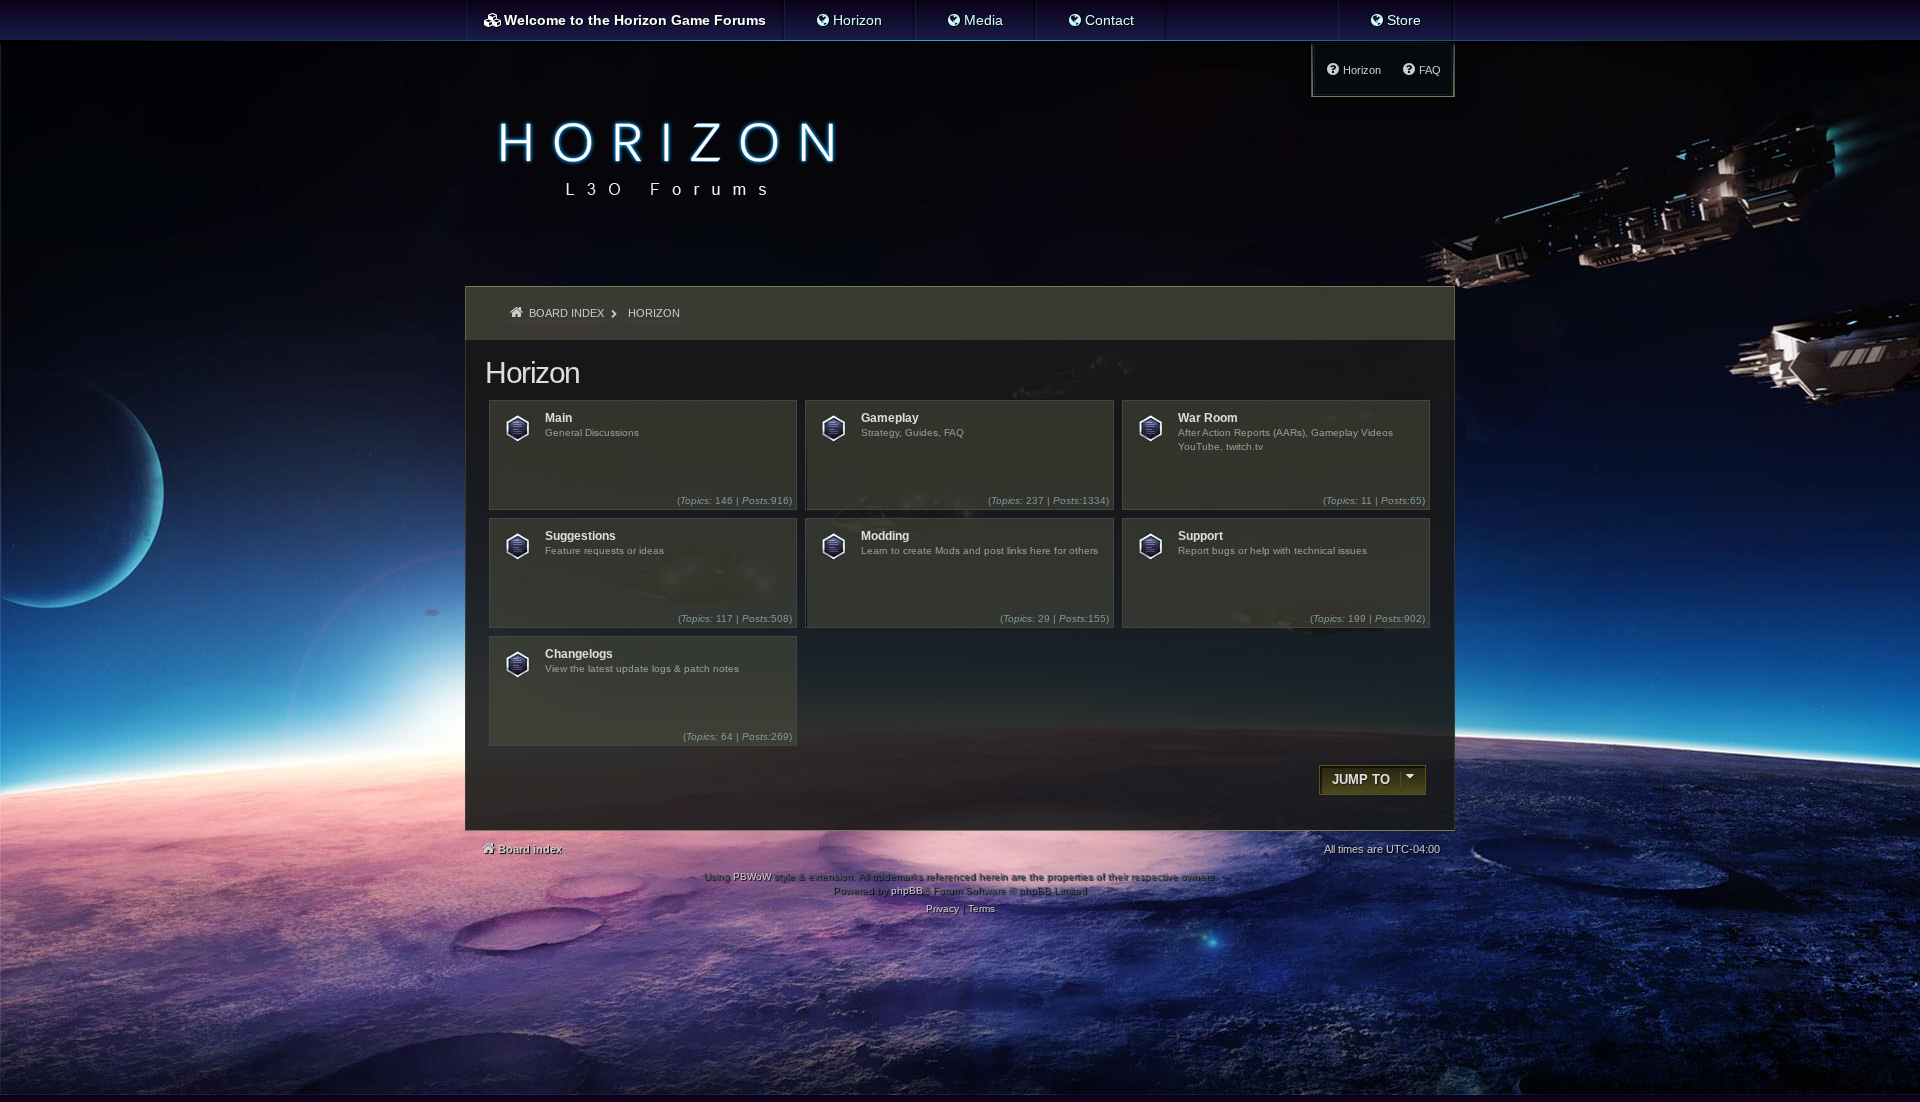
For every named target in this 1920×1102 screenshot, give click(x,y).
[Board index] (661, 156)
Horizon (532, 372)
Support (1200, 536)
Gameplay (890, 418)
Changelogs (579, 654)
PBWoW (752, 876)
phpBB (907, 890)
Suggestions (580, 536)
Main (558, 418)
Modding (885, 536)
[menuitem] (848, 20)
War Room (1208, 418)
